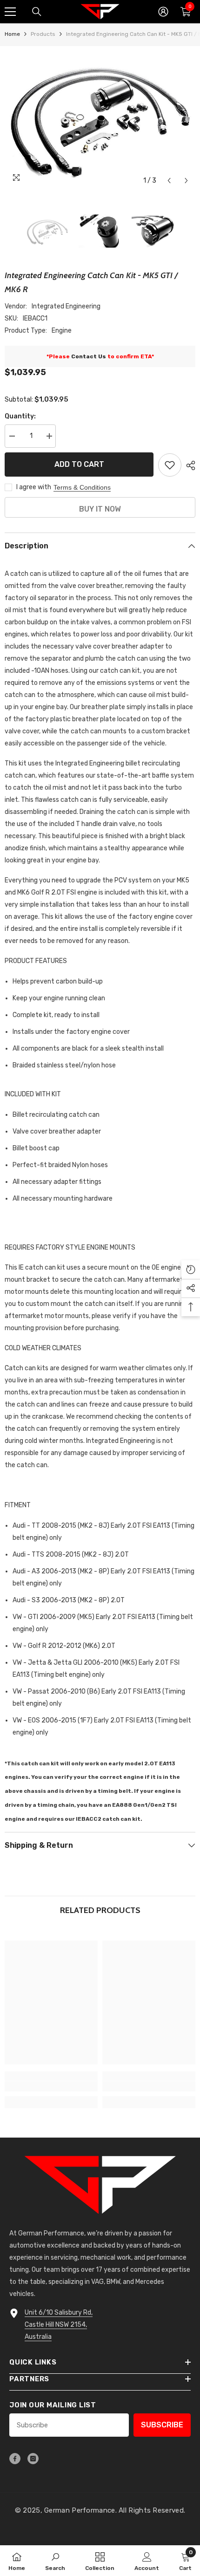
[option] (100, 118)
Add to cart (79, 464)
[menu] (10, 12)
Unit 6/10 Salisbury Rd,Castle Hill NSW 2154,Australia (59, 2325)
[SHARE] (188, 465)
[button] (169, 181)
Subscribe (162, 2425)
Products (43, 34)
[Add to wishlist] (170, 465)
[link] (51, 2086)
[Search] (37, 12)
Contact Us (89, 356)
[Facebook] (15, 2459)
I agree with (34, 487)
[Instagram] (33, 2459)
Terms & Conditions (82, 487)
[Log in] (163, 12)
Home (12, 34)
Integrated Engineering (66, 306)
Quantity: (20, 416)
